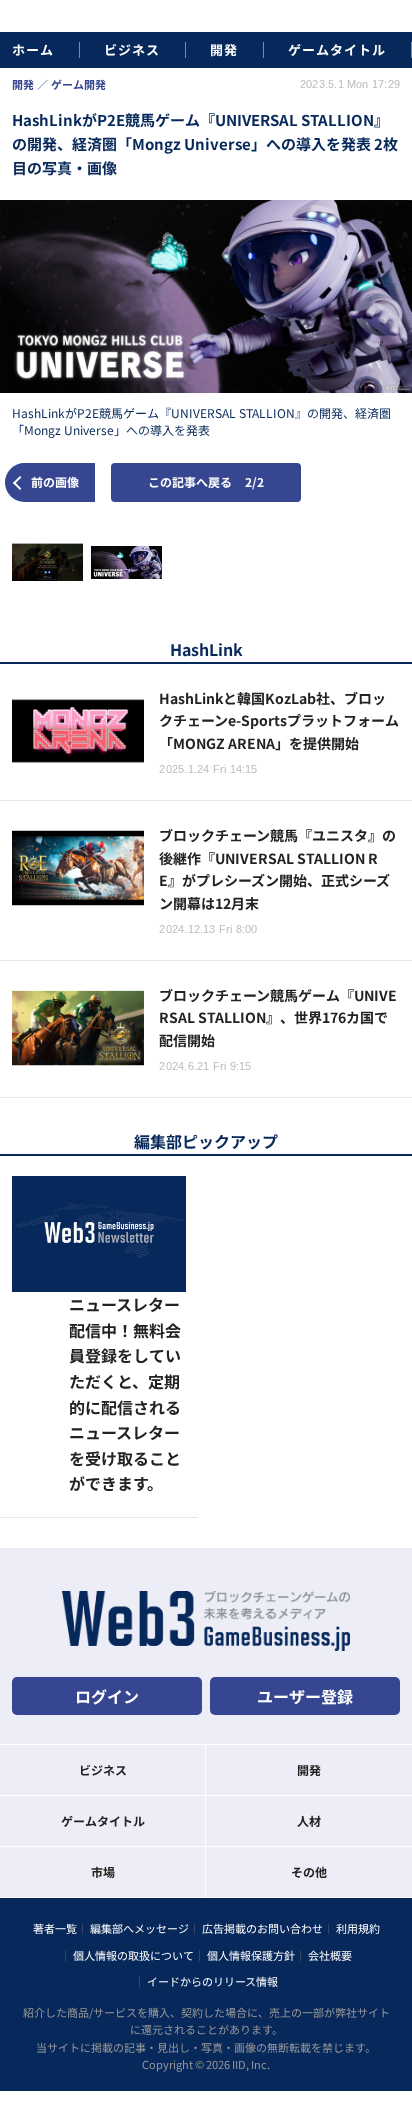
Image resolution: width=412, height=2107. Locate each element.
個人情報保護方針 (251, 1839)
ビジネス (132, 50)
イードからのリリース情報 (212, 1865)
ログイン (107, 1580)
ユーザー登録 (305, 1580)
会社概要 (330, 1839)
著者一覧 (55, 1813)
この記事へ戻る (206, 481)
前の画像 (55, 481)
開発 (224, 50)
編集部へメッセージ (139, 1813)
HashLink (206, 649)
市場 (103, 1755)
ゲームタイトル (337, 50)
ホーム (33, 50)
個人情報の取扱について (133, 1839)
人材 (309, 1704)
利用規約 (358, 1813)
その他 (309, 1755)
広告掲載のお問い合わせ (262, 1813)
